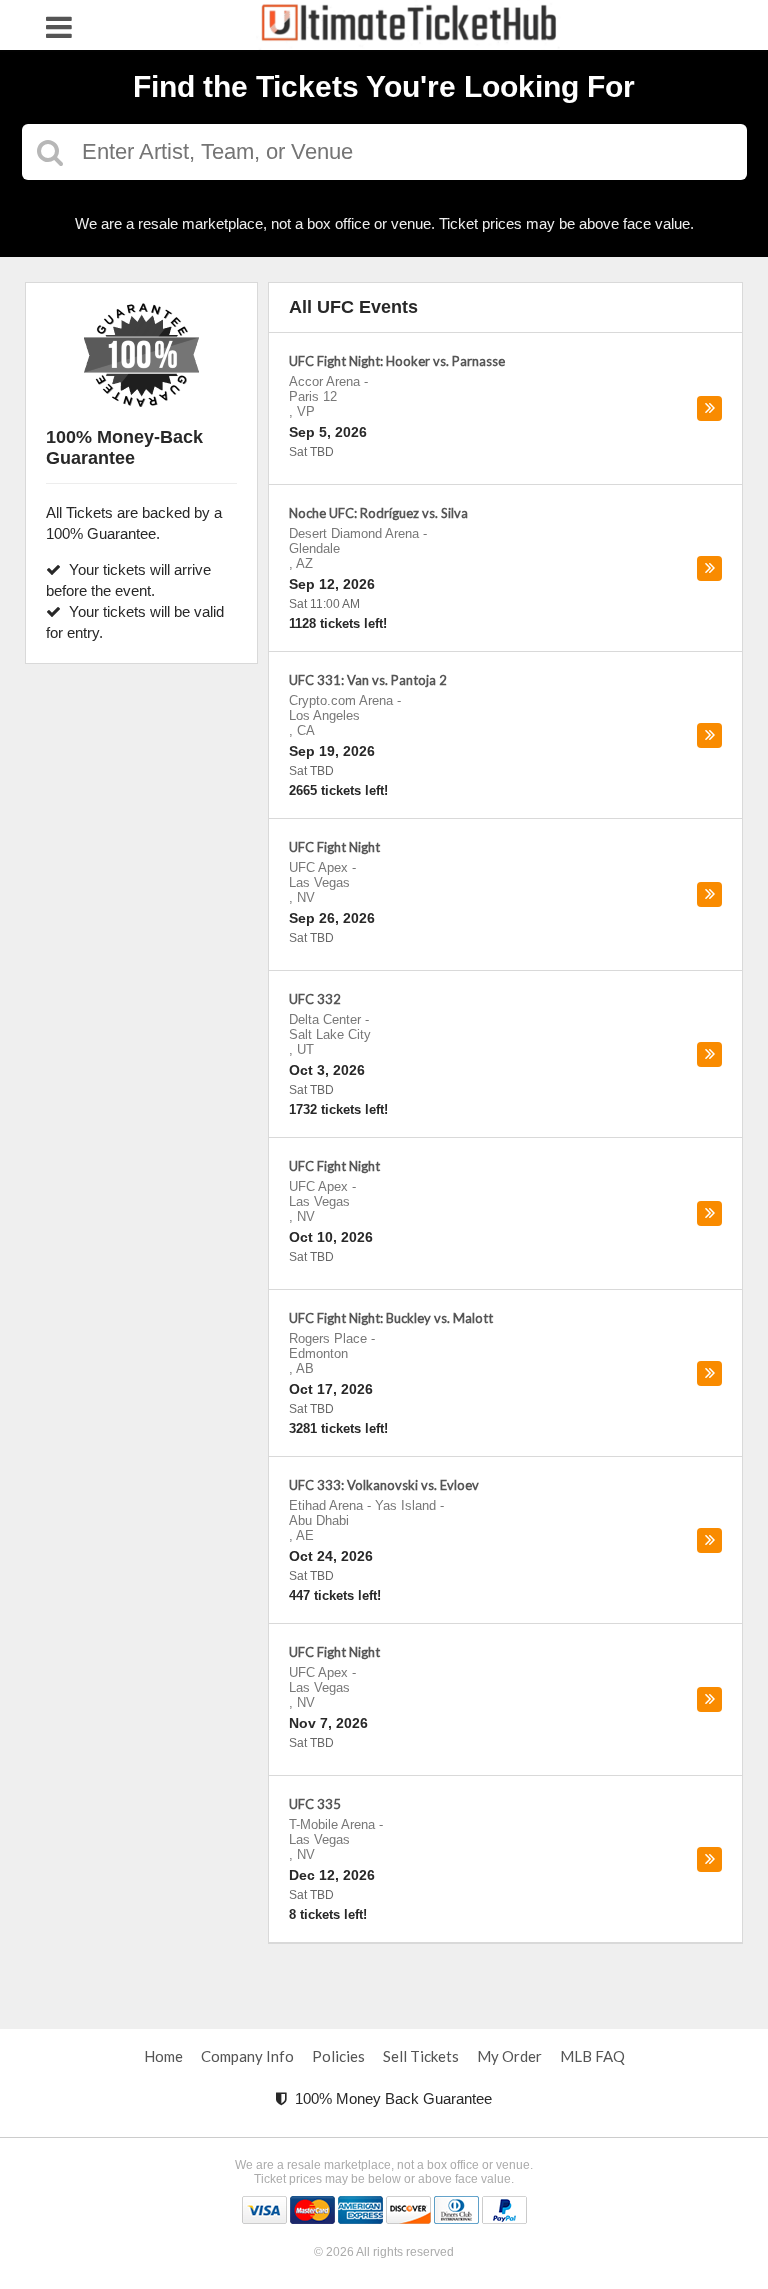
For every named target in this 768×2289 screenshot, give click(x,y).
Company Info (247, 2056)
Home (163, 2056)
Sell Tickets (421, 2056)
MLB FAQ (592, 2056)
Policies (338, 2056)
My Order (509, 2056)
